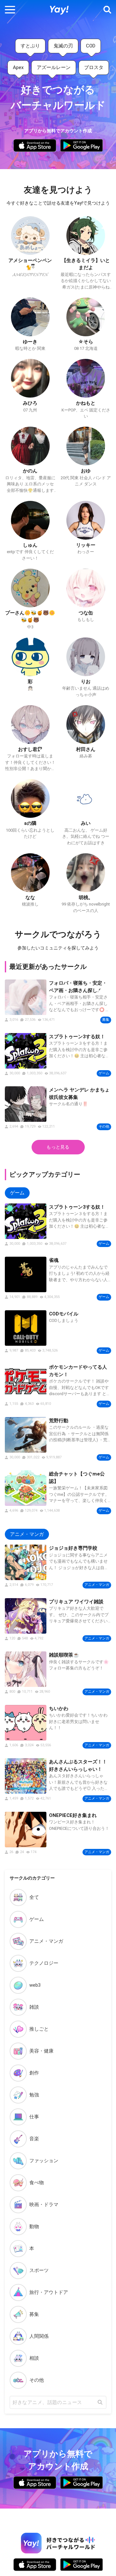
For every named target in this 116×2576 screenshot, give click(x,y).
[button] (10, 10)
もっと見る (58, 1147)
